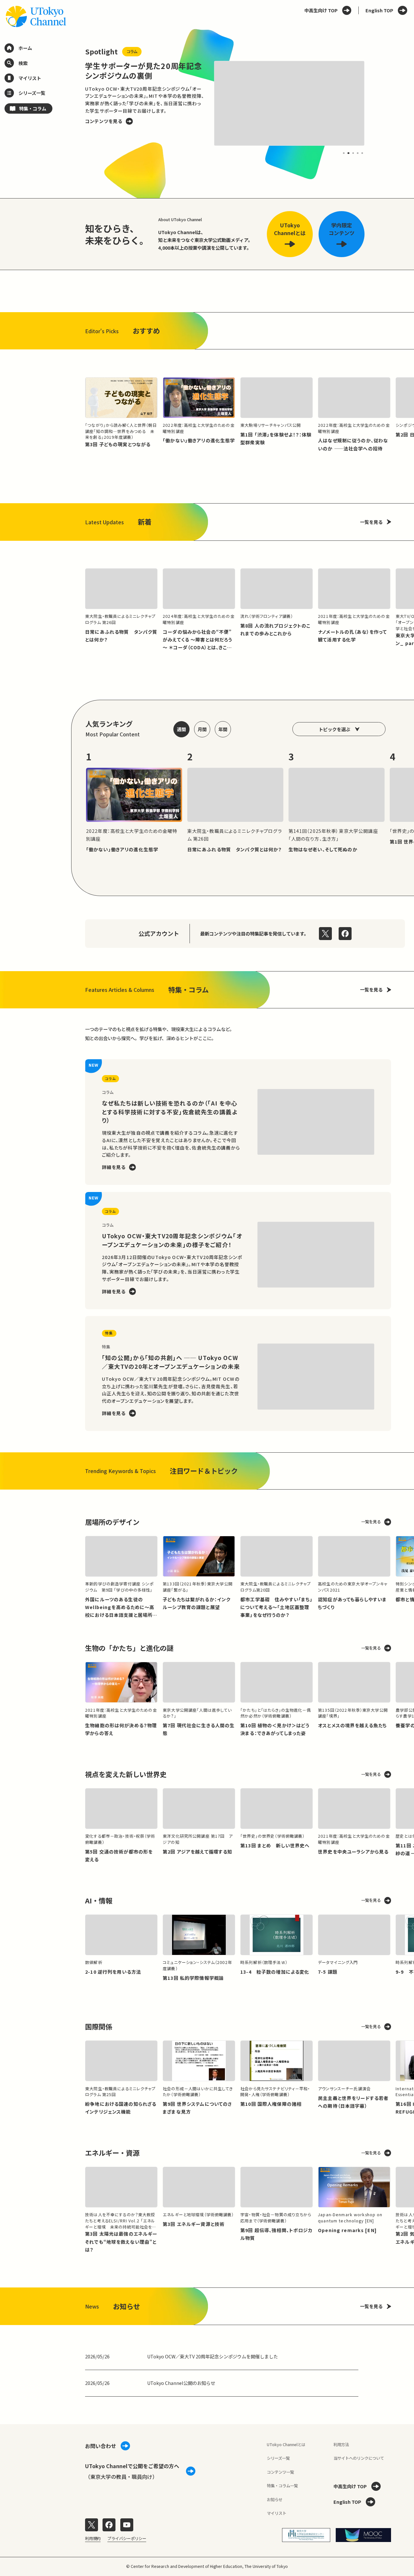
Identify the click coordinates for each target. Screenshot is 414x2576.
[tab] (344, 153)
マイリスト (277, 2513)
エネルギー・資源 (112, 2153)
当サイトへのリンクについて (359, 2458)
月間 (202, 729)
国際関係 (99, 2026)
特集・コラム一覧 (282, 2486)
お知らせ (275, 2500)
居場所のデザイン (112, 1522)
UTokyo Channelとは (286, 2445)
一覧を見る (371, 522)
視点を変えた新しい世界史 (126, 1774)
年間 (223, 729)
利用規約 (93, 2538)
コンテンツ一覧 (280, 2472)
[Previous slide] (71, 104)
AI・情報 (99, 1900)
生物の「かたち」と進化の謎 (129, 1648)
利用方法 (341, 2445)
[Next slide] (378, 104)
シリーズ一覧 (278, 2458)
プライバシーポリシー (127, 2538)
